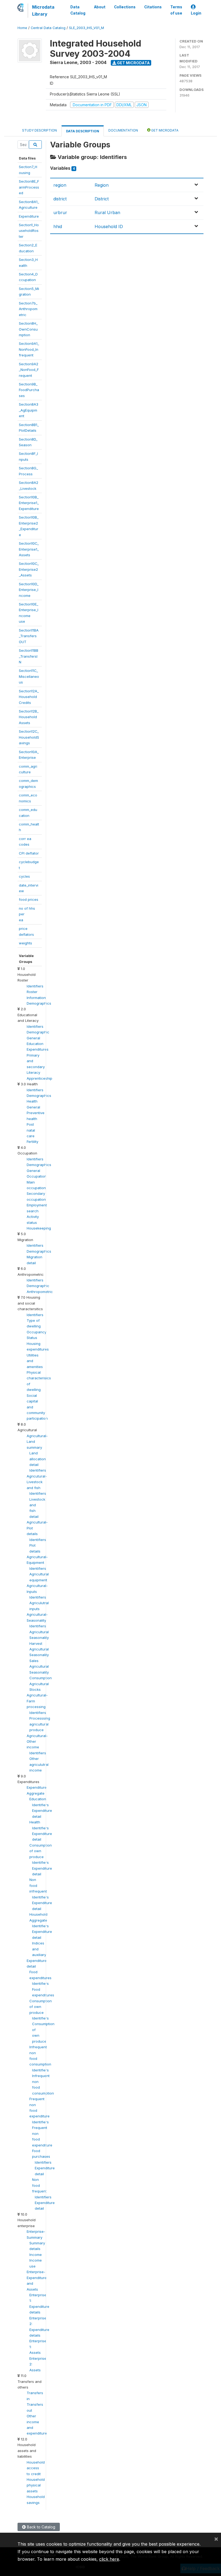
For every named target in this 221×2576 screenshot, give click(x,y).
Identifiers (35, 986)
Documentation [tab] (123, 130)
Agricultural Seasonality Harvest (39, 1638)
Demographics (39, 1003)
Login (196, 13)
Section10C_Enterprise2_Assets (29, 569)
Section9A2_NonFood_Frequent (29, 370)
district (60, 199)
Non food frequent (39, 2185)
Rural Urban (107, 212)
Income (36, 2255)
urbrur (60, 212)
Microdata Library (43, 10)
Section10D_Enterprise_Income (29, 590)
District (102, 199)
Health (35, 1822)
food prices (29, 899)
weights (25, 943)
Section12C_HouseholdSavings (29, 737)
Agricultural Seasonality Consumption (41, 1672)
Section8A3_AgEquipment (29, 410)
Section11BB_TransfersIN (29, 656)
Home (22, 28)
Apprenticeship (39, 1078)
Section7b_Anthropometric (28, 309)
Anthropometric (40, 1292)
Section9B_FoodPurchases (29, 390)
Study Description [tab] (39, 130)
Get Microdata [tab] (164, 130)
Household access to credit (36, 2468)
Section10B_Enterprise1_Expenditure (29, 503)
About (100, 7)
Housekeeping (39, 1228)
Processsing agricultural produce (40, 1724)
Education (38, 1799)
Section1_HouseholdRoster (29, 231)
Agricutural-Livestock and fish (37, 1482)
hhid (58, 226)
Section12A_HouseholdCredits (29, 697)
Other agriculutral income (39, 1764)
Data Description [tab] (83, 131)
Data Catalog (78, 10)
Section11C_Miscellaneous (29, 676)
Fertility (32, 1142)
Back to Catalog (41, 2527)
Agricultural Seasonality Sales (39, 1655)
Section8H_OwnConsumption (28, 329)
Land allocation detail (38, 1459)
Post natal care (31, 1130)
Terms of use (176, 10)
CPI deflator (29, 853)
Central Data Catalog (48, 28)
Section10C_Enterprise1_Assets (29, 549)
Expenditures (38, 1049)
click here (109, 2559)
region (60, 185)
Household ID (109, 226)
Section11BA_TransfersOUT (29, 636)
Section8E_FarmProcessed (29, 187)
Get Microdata (133, 63)
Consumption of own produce (41, 1851)
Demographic (38, 1032)
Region (102, 185)
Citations (153, 7)
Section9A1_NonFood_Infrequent (29, 349)
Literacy (33, 1072)
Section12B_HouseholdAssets (29, 717)
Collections (125, 7)
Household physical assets (36, 2485)
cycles (24, 876)
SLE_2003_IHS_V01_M (87, 28)
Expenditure (29, 216)
